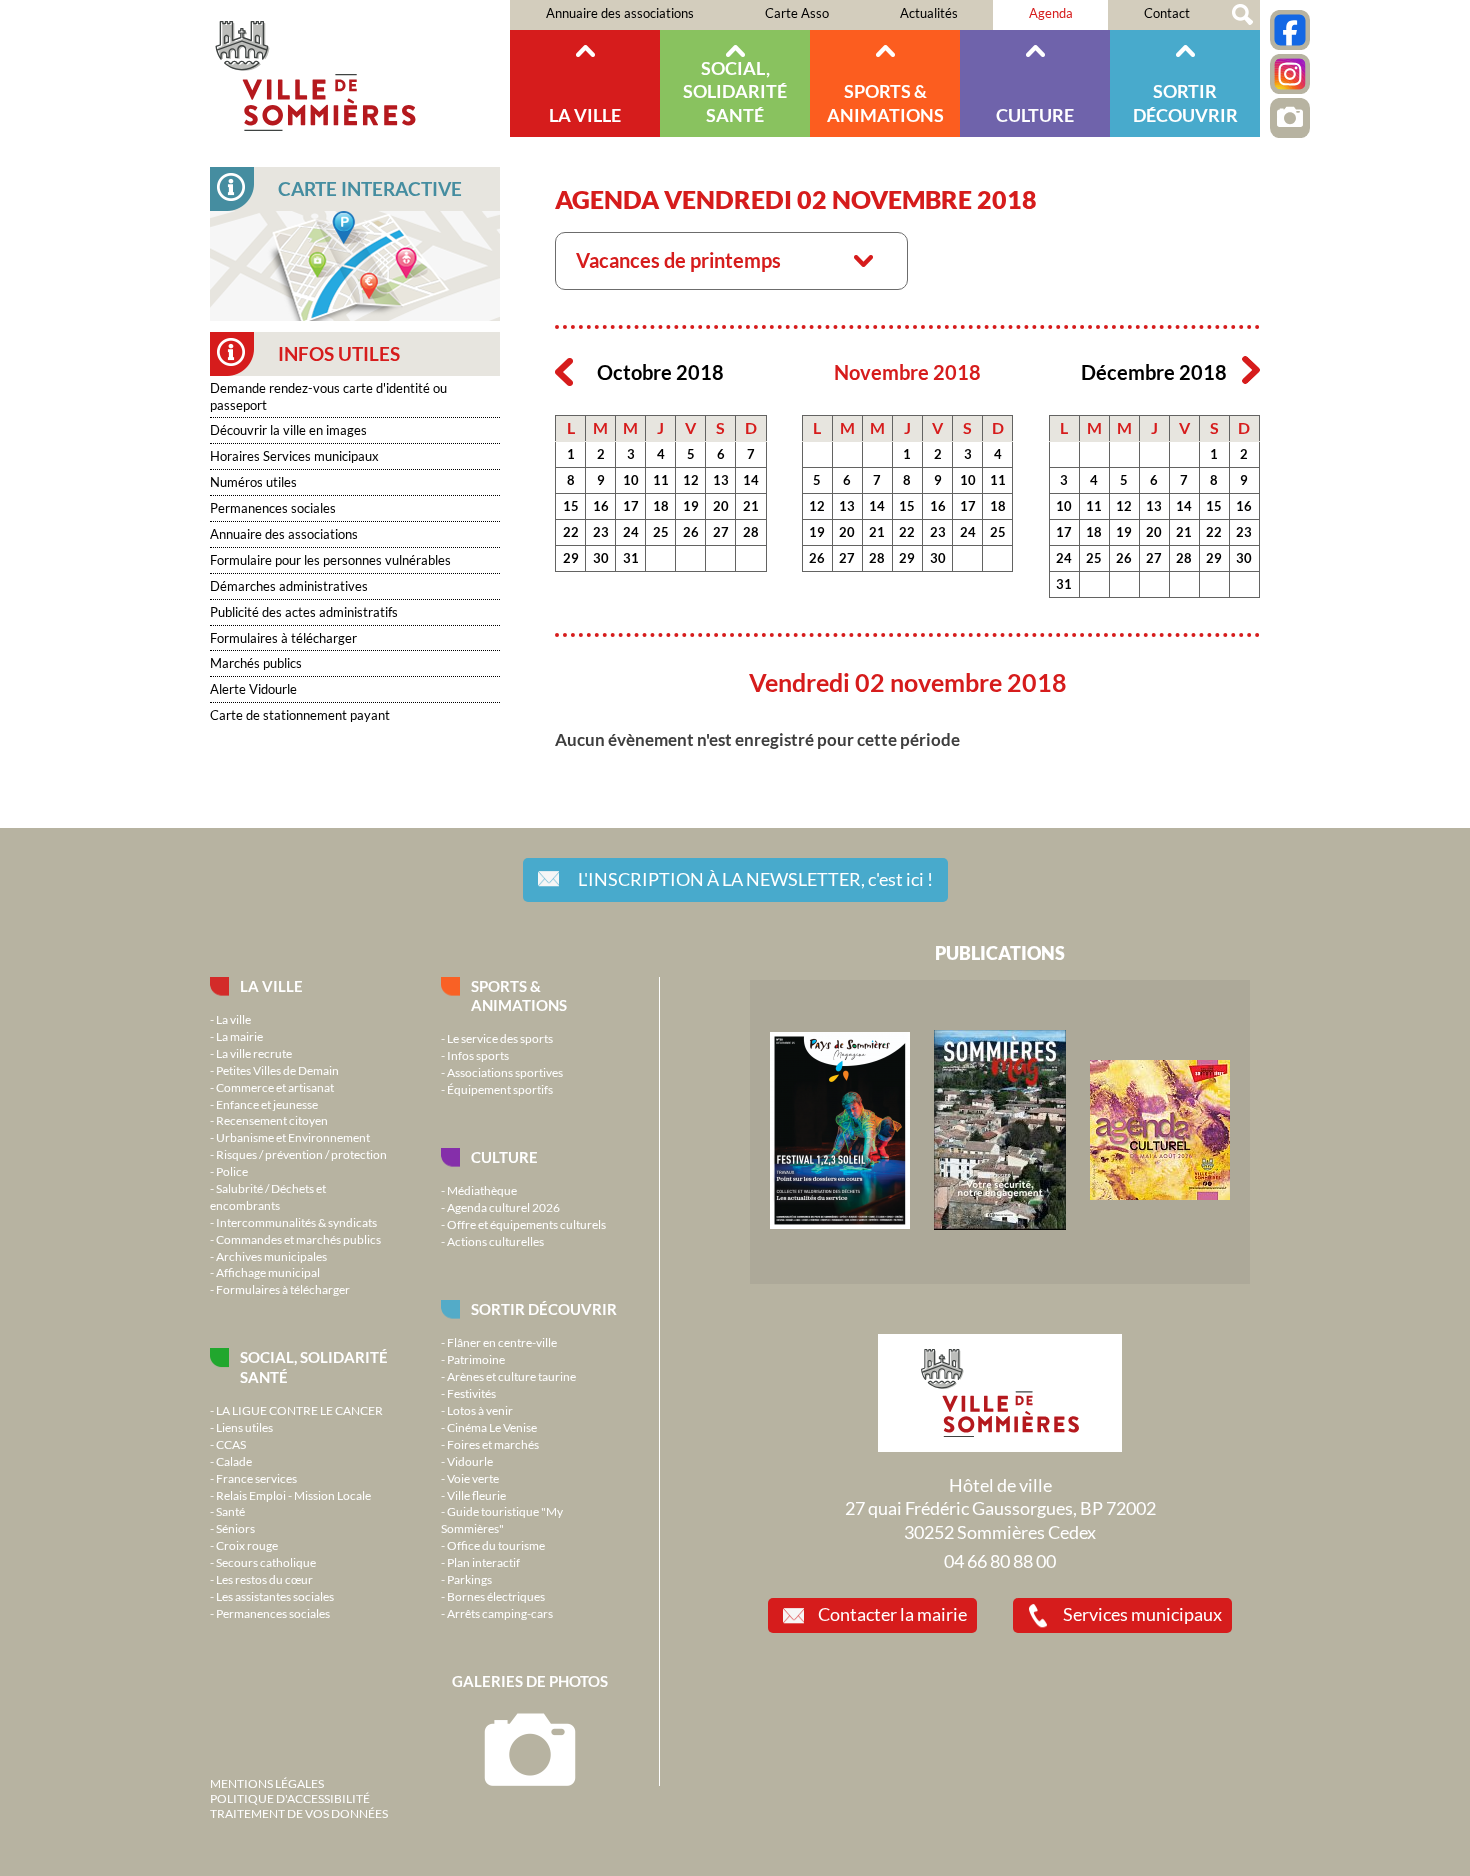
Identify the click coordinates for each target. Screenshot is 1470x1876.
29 (571, 558)
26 (691, 532)
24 (631, 532)
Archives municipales (271, 1256)
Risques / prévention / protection (301, 1154)
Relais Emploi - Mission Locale (293, 1495)
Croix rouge (247, 1545)
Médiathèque (482, 1190)
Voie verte (473, 1478)
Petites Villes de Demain (277, 1070)
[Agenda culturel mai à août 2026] (1160, 1195)
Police (232, 1171)
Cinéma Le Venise (492, 1427)
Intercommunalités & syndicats (296, 1222)
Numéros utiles (253, 482)
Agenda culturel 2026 (503, 1207)
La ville (585, 115)
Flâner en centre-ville (502, 1342)
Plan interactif (483, 1562)
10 (631, 480)
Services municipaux (1142, 1614)
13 (721, 480)
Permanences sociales (273, 508)
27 (721, 532)
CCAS (231, 1444)
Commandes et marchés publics (298, 1239)
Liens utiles (244, 1427)
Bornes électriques (496, 1596)
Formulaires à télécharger (283, 638)
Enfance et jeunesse (267, 1104)
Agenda (1051, 13)
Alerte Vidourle (253, 689)
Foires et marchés (493, 1444)
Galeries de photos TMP (1290, 118)
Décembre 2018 (1154, 372)
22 (571, 532)
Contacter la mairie (892, 1614)
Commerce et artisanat (275, 1087)
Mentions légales (267, 1783)
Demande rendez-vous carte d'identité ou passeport (328, 396)
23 (601, 532)
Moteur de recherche (1242, 15)
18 (661, 506)
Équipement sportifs (500, 1089)
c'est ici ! (755, 879)
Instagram (1290, 74)
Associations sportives (505, 1072)
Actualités (929, 13)
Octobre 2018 (660, 372)
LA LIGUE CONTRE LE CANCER (299, 1410)
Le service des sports (500, 1038)
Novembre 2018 (907, 372)
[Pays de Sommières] (840, 1224)
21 (751, 506)
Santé (230, 1511)
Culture (1035, 115)
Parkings (469, 1579)
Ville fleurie (476, 1495)
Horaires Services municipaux (294, 456)
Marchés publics (256, 663)
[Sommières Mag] (1000, 1225)
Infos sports (478, 1055)
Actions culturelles (495, 1241)
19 (691, 506)
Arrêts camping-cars (500, 1613)
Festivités (471, 1393)
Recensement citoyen (272, 1120)
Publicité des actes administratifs (304, 612)
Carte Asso (797, 13)
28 (751, 532)
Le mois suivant (1251, 371)
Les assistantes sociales (275, 1596)
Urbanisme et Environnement (293, 1137)
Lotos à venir (480, 1410)
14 (751, 480)
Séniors (235, 1528)
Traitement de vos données (299, 1813)
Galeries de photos (530, 1681)
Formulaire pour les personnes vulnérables (330, 560)
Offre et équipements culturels (526, 1224)
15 (571, 506)
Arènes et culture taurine (511, 1376)
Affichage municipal (268, 1272)
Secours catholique (266, 1562)
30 (601, 558)
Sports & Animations (885, 102)
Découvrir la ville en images (288, 430)
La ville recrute (254, 1053)
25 (661, 532)
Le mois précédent (564, 371)
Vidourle (470, 1461)
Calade (234, 1461)
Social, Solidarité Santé (735, 91)
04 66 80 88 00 (1000, 1561)
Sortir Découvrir (1185, 102)
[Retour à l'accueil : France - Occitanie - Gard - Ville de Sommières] (360, 68)
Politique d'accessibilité (290, 1798)
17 (631, 506)
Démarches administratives (289, 586)
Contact (1167, 13)
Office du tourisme (496, 1545)
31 (631, 558)
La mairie (239, 1036)
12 (691, 480)
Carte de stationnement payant (300, 715)
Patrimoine (476, 1359)
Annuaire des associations (620, 13)
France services (256, 1478)
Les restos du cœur (264, 1579)
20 (721, 506)
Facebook (1290, 30)
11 (661, 480)
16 (601, 506)
